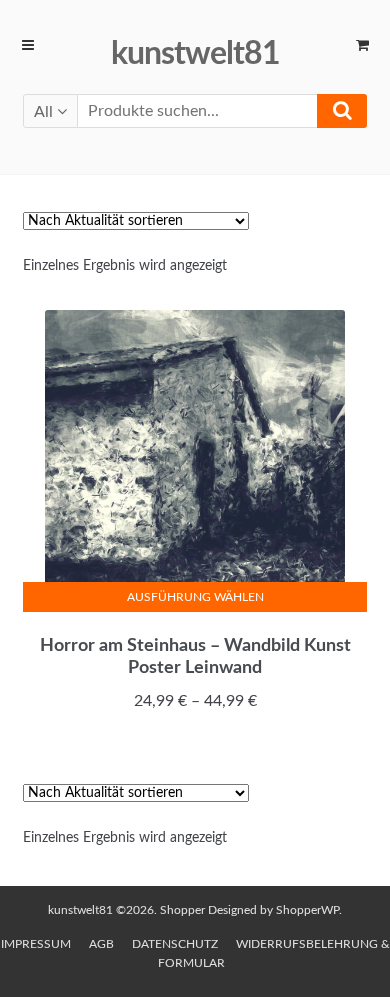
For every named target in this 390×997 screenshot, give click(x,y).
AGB (101, 944)
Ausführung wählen (195, 597)
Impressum (36, 944)
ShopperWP (307, 910)
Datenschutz (175, 944)
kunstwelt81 (195, 54)
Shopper (182, 910)
